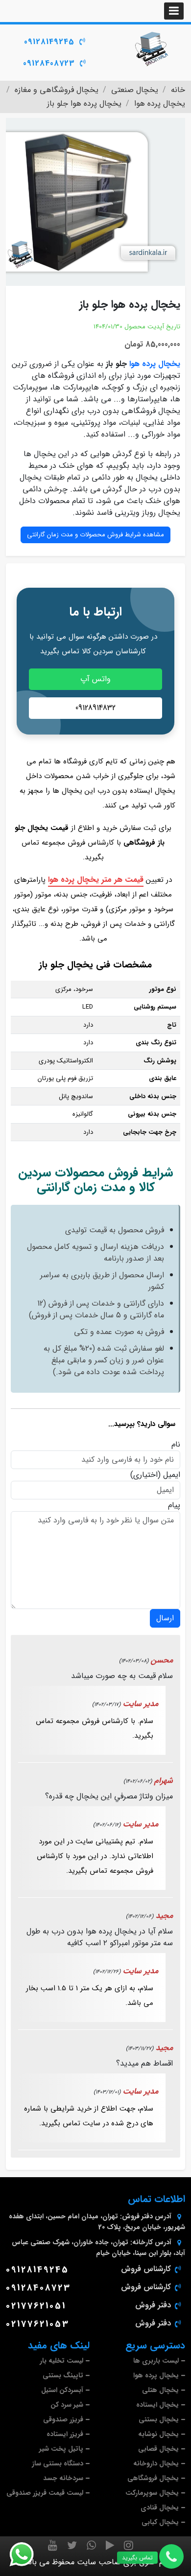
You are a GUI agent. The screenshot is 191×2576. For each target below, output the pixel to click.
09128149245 (49, 42)
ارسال (165, 1618)
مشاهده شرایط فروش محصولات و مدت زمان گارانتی (95, 535)
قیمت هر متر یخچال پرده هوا (96, 880)
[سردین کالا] (152, 49)
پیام (174, 1505)
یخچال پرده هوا (155, 364)
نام (176, 1445)
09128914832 (95, 708)
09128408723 (49, 63)
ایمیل (172, 1475)
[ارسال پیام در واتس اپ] (27, 2554)
